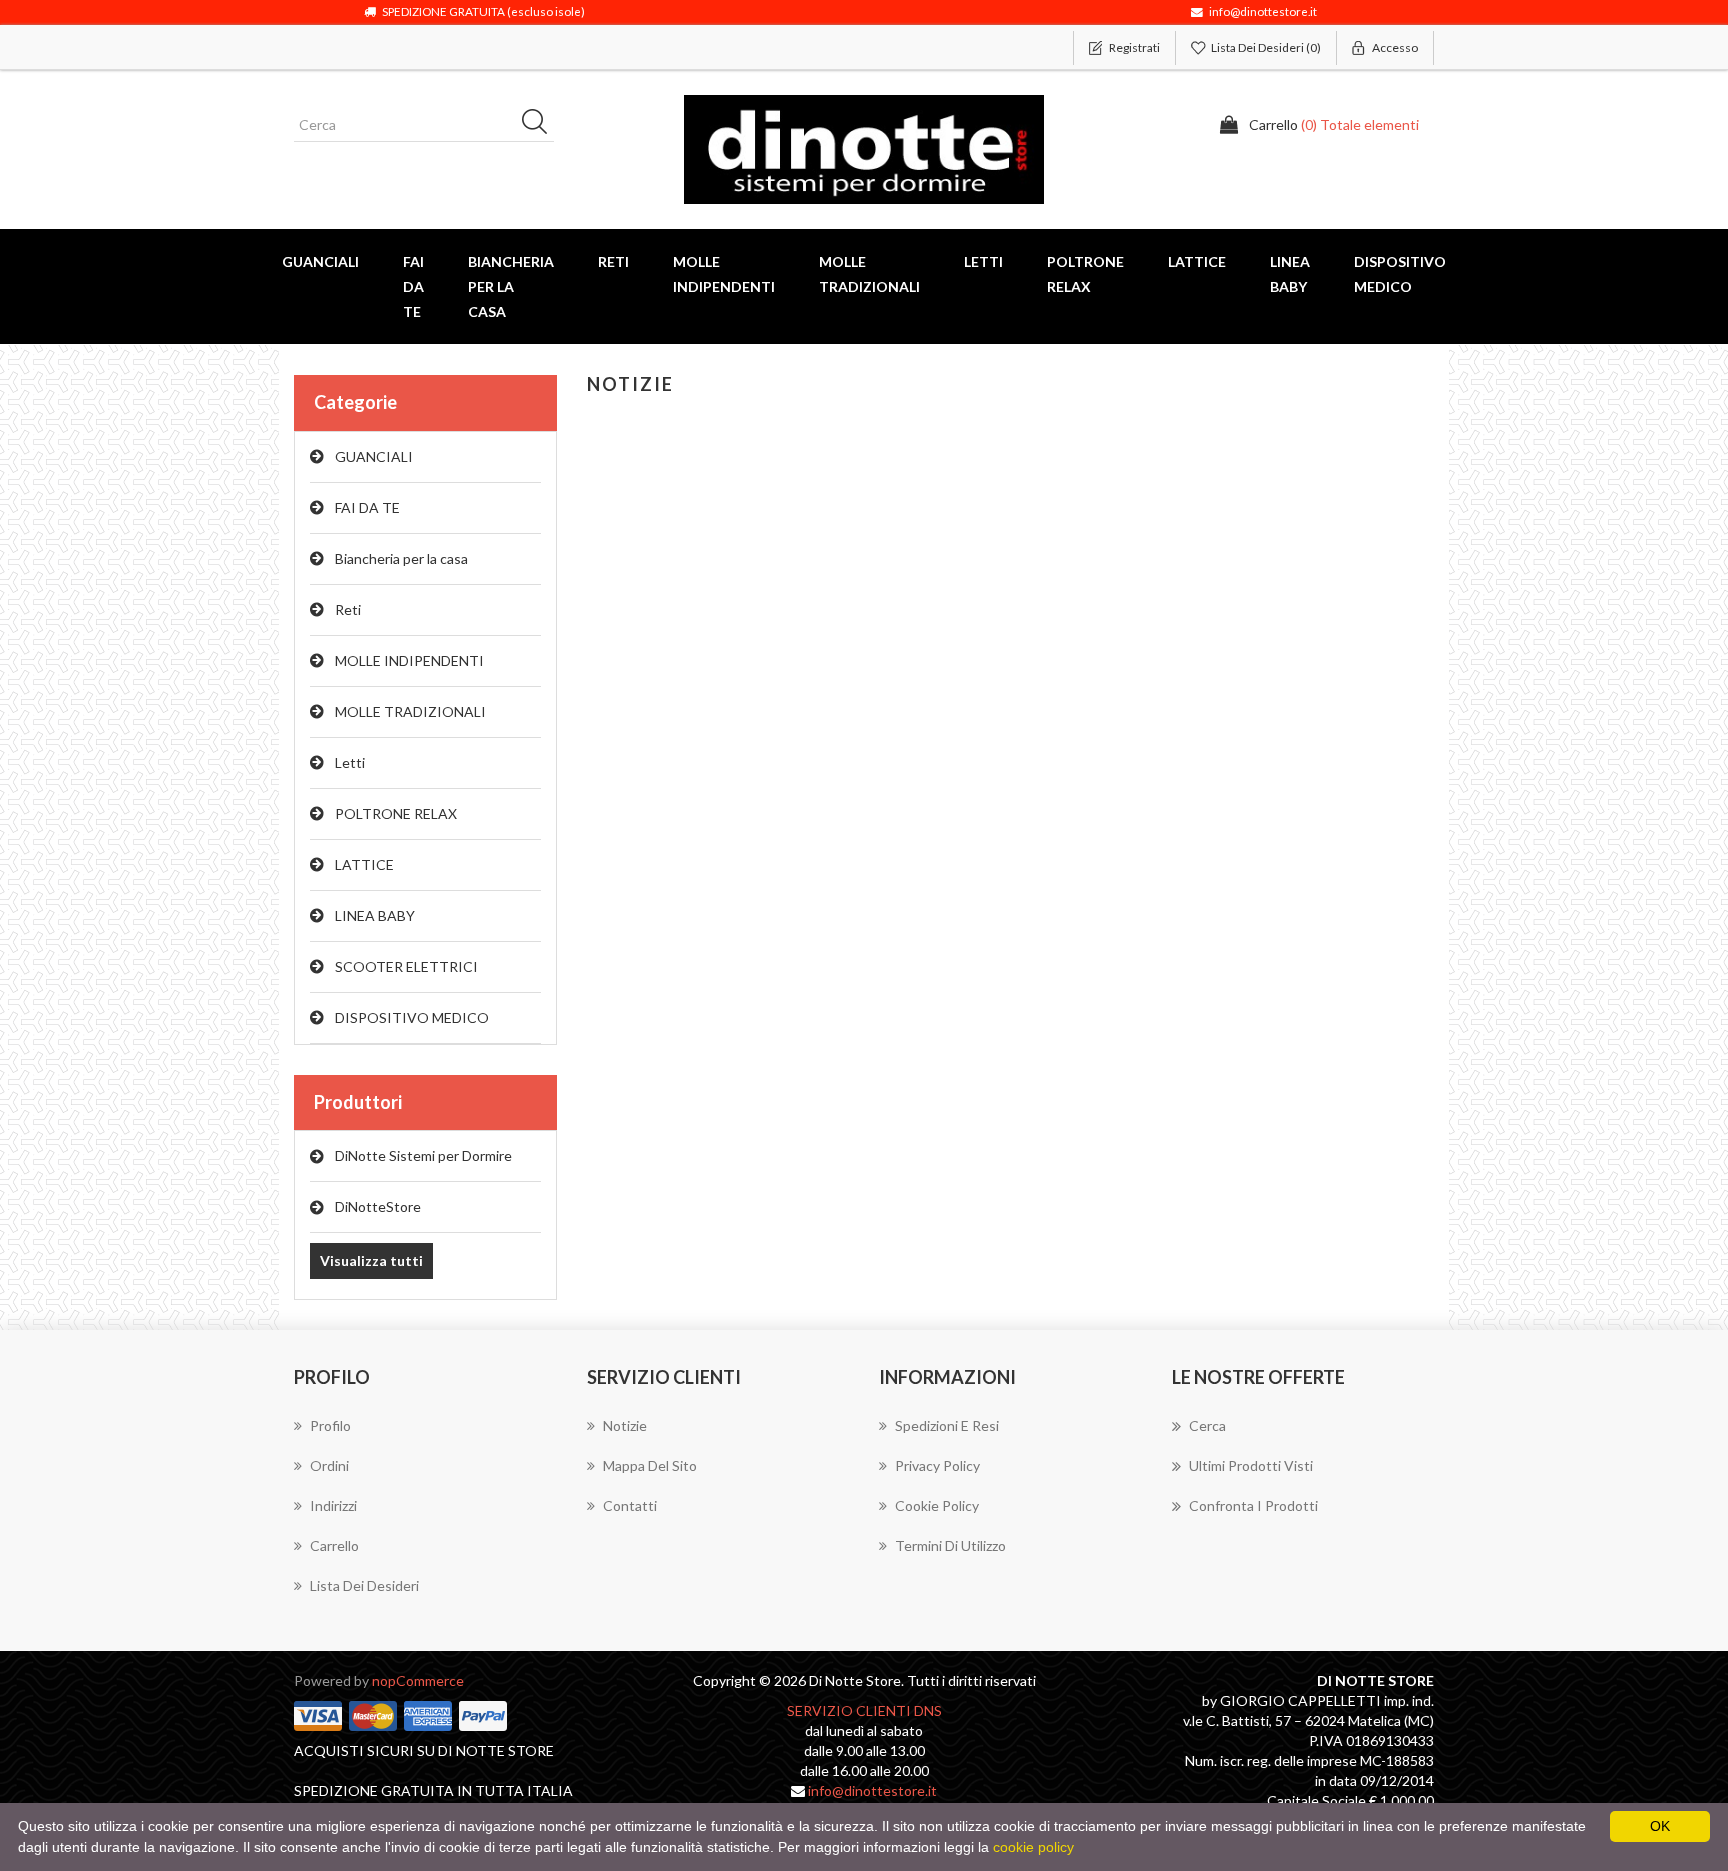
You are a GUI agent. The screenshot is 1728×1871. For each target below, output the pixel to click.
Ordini (329, 1465)
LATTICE (364, 864)
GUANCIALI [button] (320, 261)
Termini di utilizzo (950, 1545)
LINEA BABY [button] (1290, 274)
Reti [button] (613, 261)
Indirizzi (333, 1505)
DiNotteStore (378, 1206)
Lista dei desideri (364, 1585)
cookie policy (1033, 1847)
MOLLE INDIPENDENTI (409, 660)
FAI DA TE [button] (413, 286)
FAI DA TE (367, 507)
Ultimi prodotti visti (1251, 1465)
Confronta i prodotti (1253, 1505)
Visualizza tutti (371, 1260)
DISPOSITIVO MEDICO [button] (1400, 274)
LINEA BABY (375, 915)
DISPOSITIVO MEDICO (412, 1017)
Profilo (330, 1425)
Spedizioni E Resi (947, 1425)
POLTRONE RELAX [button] (1085, 274)
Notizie (625, 1425)
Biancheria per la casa (401, 558)
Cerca (1207, 1425)
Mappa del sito (650, 1465)
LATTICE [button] (1197, 261)
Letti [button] (983, 261)
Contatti (630, 1505)
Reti (348, 609)
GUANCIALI (374, 456)
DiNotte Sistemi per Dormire (423, 1155)
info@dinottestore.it (872, 1790)
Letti (350, 762)
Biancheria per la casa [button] (511, 286)
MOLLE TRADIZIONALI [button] (869, 274)
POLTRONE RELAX (396, 813)
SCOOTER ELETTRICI (406, 966)
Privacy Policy (937, 1465)
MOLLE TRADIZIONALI (410, 711)
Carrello (334, 1545)
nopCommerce (418, 1680)
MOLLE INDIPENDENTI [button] (724, 274)
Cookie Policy (937, 1505)
